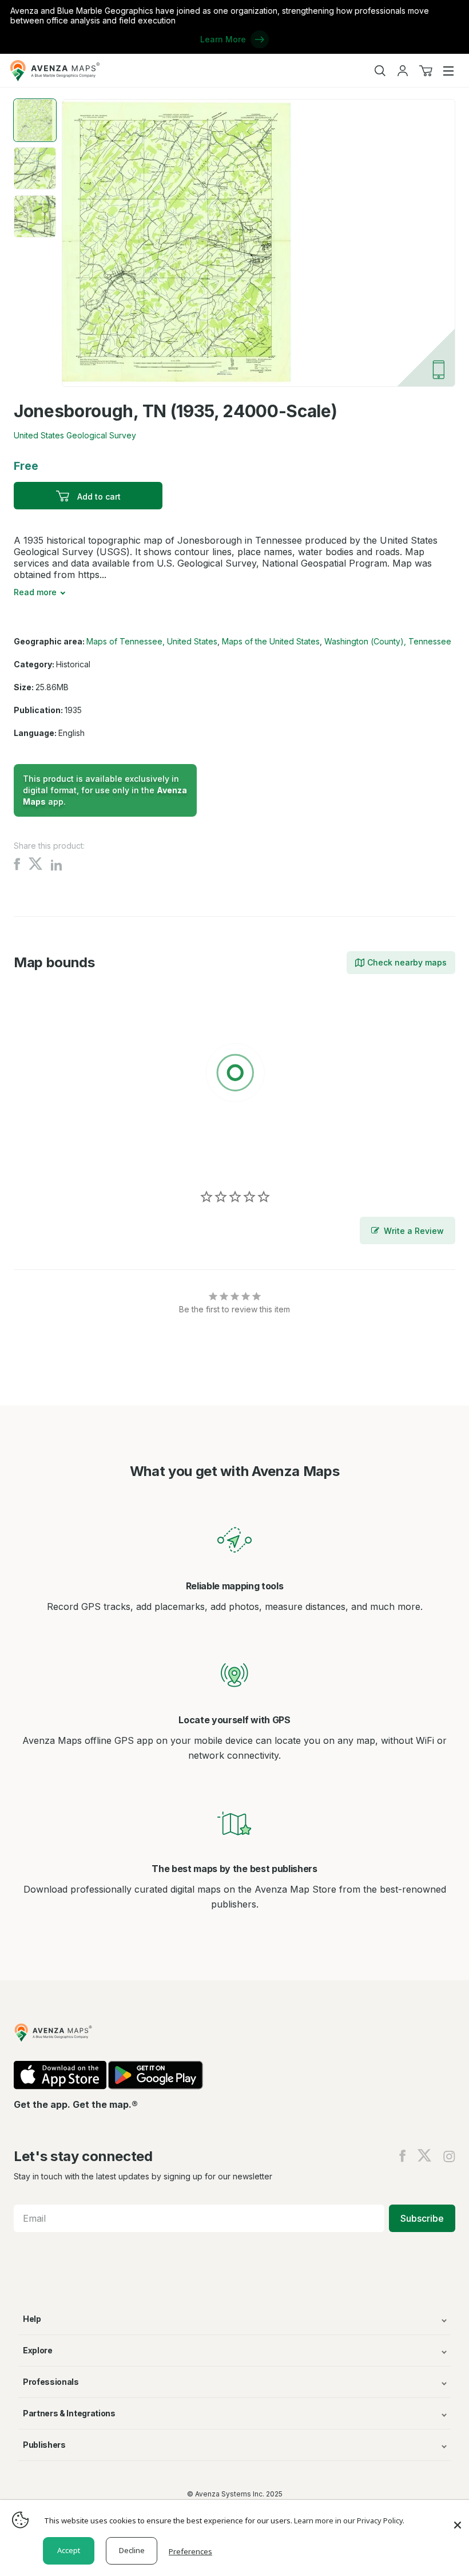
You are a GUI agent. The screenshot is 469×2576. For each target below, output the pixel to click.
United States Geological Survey (75, 435)
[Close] (458, 2519)
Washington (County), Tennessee (388, 641)
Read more (35, 592)
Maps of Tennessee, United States (152, 641)
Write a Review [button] (414, 1231)
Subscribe (422, 2218)
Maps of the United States (271, 641)
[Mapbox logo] (42, 1156)
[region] (234, 1075)
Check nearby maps (407, 962)
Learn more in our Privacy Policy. (349, 2520)
